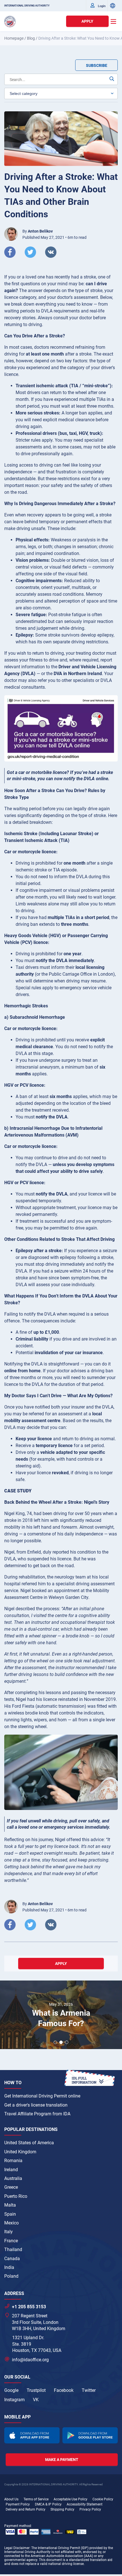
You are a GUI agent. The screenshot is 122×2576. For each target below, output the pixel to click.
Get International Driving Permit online (42, 2096)
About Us (11, 2499)
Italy (9, 2232)
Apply (87, 21)
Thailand (13, 2250)
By (38, 231)
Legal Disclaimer (17, 2548)
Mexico (11, 2223)
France (11, 2241)
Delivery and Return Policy (26, 2509)
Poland (11, 2276)
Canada (12, 2259)
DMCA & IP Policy (48, 2504)
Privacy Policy (90, 2509)
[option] (61, 2015)
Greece (11, 2187)
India (9, 2267)
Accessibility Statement (85, 2504)
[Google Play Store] (90, 2435)
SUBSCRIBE (97, 65)
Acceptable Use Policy (71, 2499)
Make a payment (62, 2460)
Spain (10, 2214)
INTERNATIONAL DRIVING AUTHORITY (27, 6)
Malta (10, 2205)
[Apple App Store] (32, 2435)
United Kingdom (20, 2152)
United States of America (29, 2143)
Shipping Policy (62, 2509)
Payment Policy (18, 2504)
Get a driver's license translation (36, 2105)
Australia (13, 2178)
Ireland (11, 2170)
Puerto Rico (16, 2196)
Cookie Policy (103, 2499)
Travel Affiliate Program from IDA (37, 2114)
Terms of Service (36, 2499)
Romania (13, 2161)
